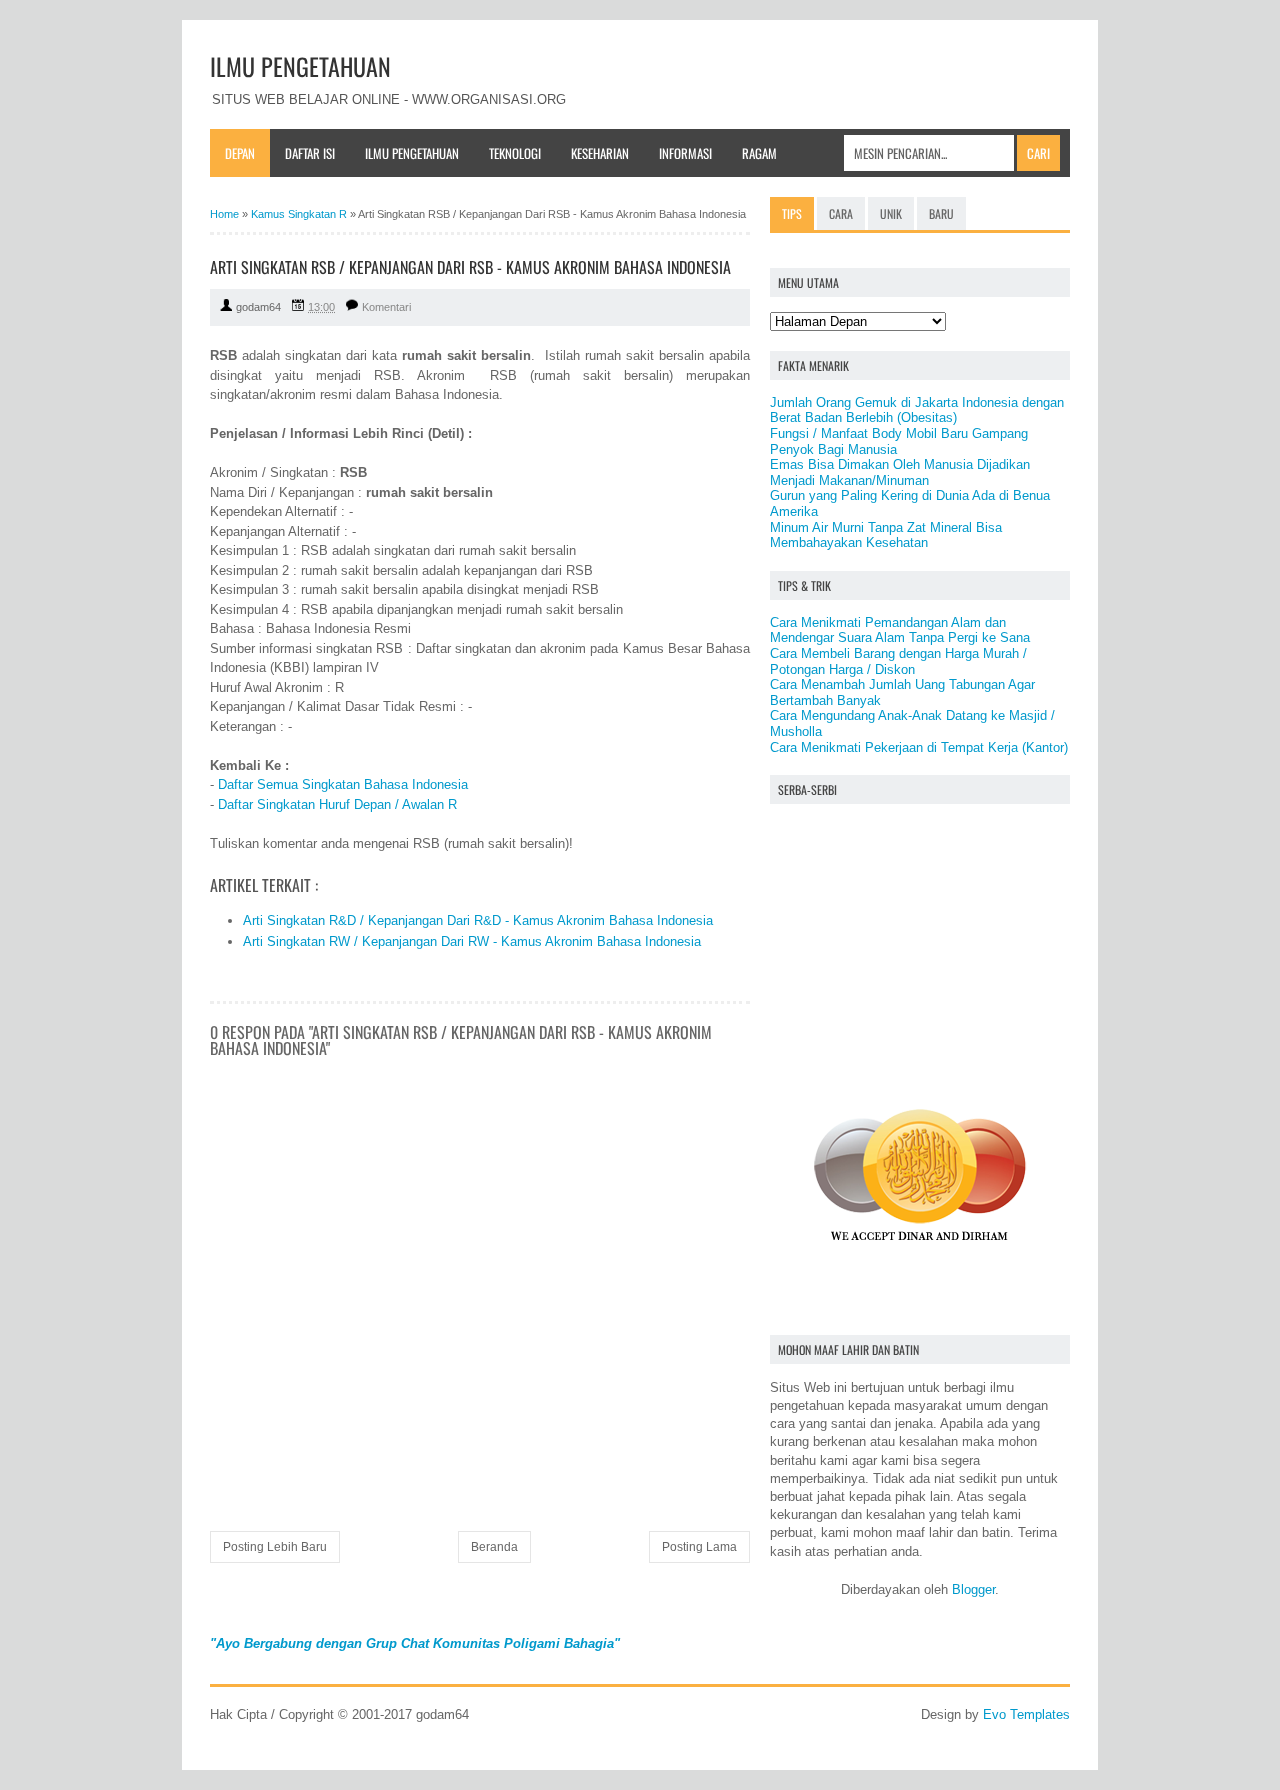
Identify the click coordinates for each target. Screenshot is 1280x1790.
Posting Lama (699, 1547)
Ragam (759, 153)
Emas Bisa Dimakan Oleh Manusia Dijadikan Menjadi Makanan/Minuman (900, 472)
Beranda (494, 1547)
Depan (240, 153)
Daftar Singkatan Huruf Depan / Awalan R (337, 804)
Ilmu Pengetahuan (412, 153)
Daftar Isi (310, 153)
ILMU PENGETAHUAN (300, 66)
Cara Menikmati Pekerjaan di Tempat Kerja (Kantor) (919, 747)
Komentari (386, 307)
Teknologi (515, 153)
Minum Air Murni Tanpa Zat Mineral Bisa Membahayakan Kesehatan (886, 535)
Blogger (973, 1589)
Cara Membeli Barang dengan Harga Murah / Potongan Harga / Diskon (898, 661)
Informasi (685, 153)
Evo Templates (1026, 1714)
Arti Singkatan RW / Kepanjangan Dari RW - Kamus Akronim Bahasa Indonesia (472, 941)
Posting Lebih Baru (275, 1547)
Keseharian (600, 153)
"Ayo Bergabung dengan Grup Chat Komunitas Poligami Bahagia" (415, 1643)
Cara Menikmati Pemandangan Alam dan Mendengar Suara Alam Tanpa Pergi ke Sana (900, 630)
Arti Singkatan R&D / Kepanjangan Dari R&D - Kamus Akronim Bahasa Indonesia (478, 920)
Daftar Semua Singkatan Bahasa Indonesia (343, 784)
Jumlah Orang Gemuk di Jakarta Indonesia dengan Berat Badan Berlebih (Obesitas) (917, 410)
